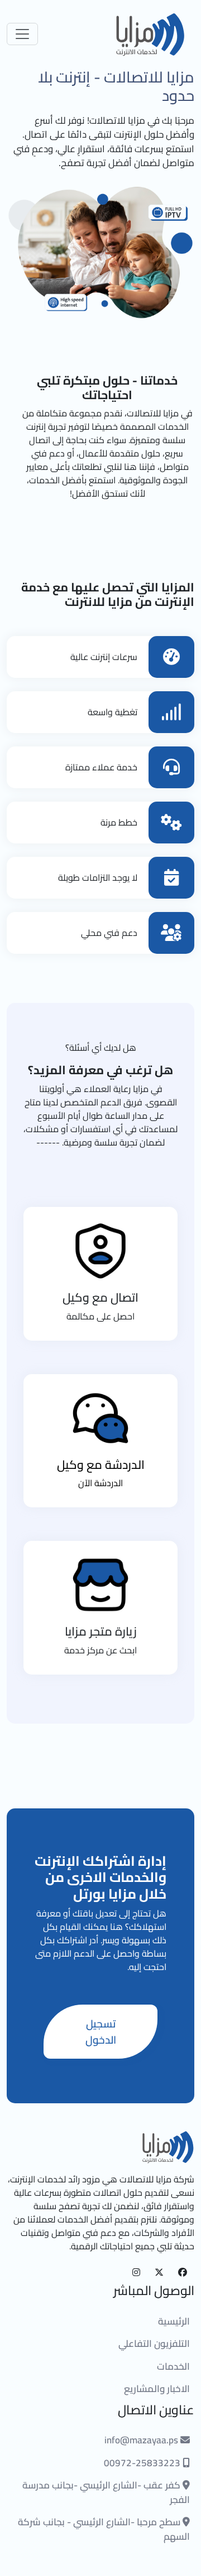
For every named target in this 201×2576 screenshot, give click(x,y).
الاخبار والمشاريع (157, 2389)
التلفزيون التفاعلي (154, 2344)
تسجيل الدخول (101, 2032)
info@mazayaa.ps (142, 2440)
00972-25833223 (143, 2463)
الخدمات (173, 2366)
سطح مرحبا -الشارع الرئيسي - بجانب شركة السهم (104, 2529)
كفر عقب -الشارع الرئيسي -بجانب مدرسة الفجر (106, 2492)
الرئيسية (174, 2321)
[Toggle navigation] (22, 34)
